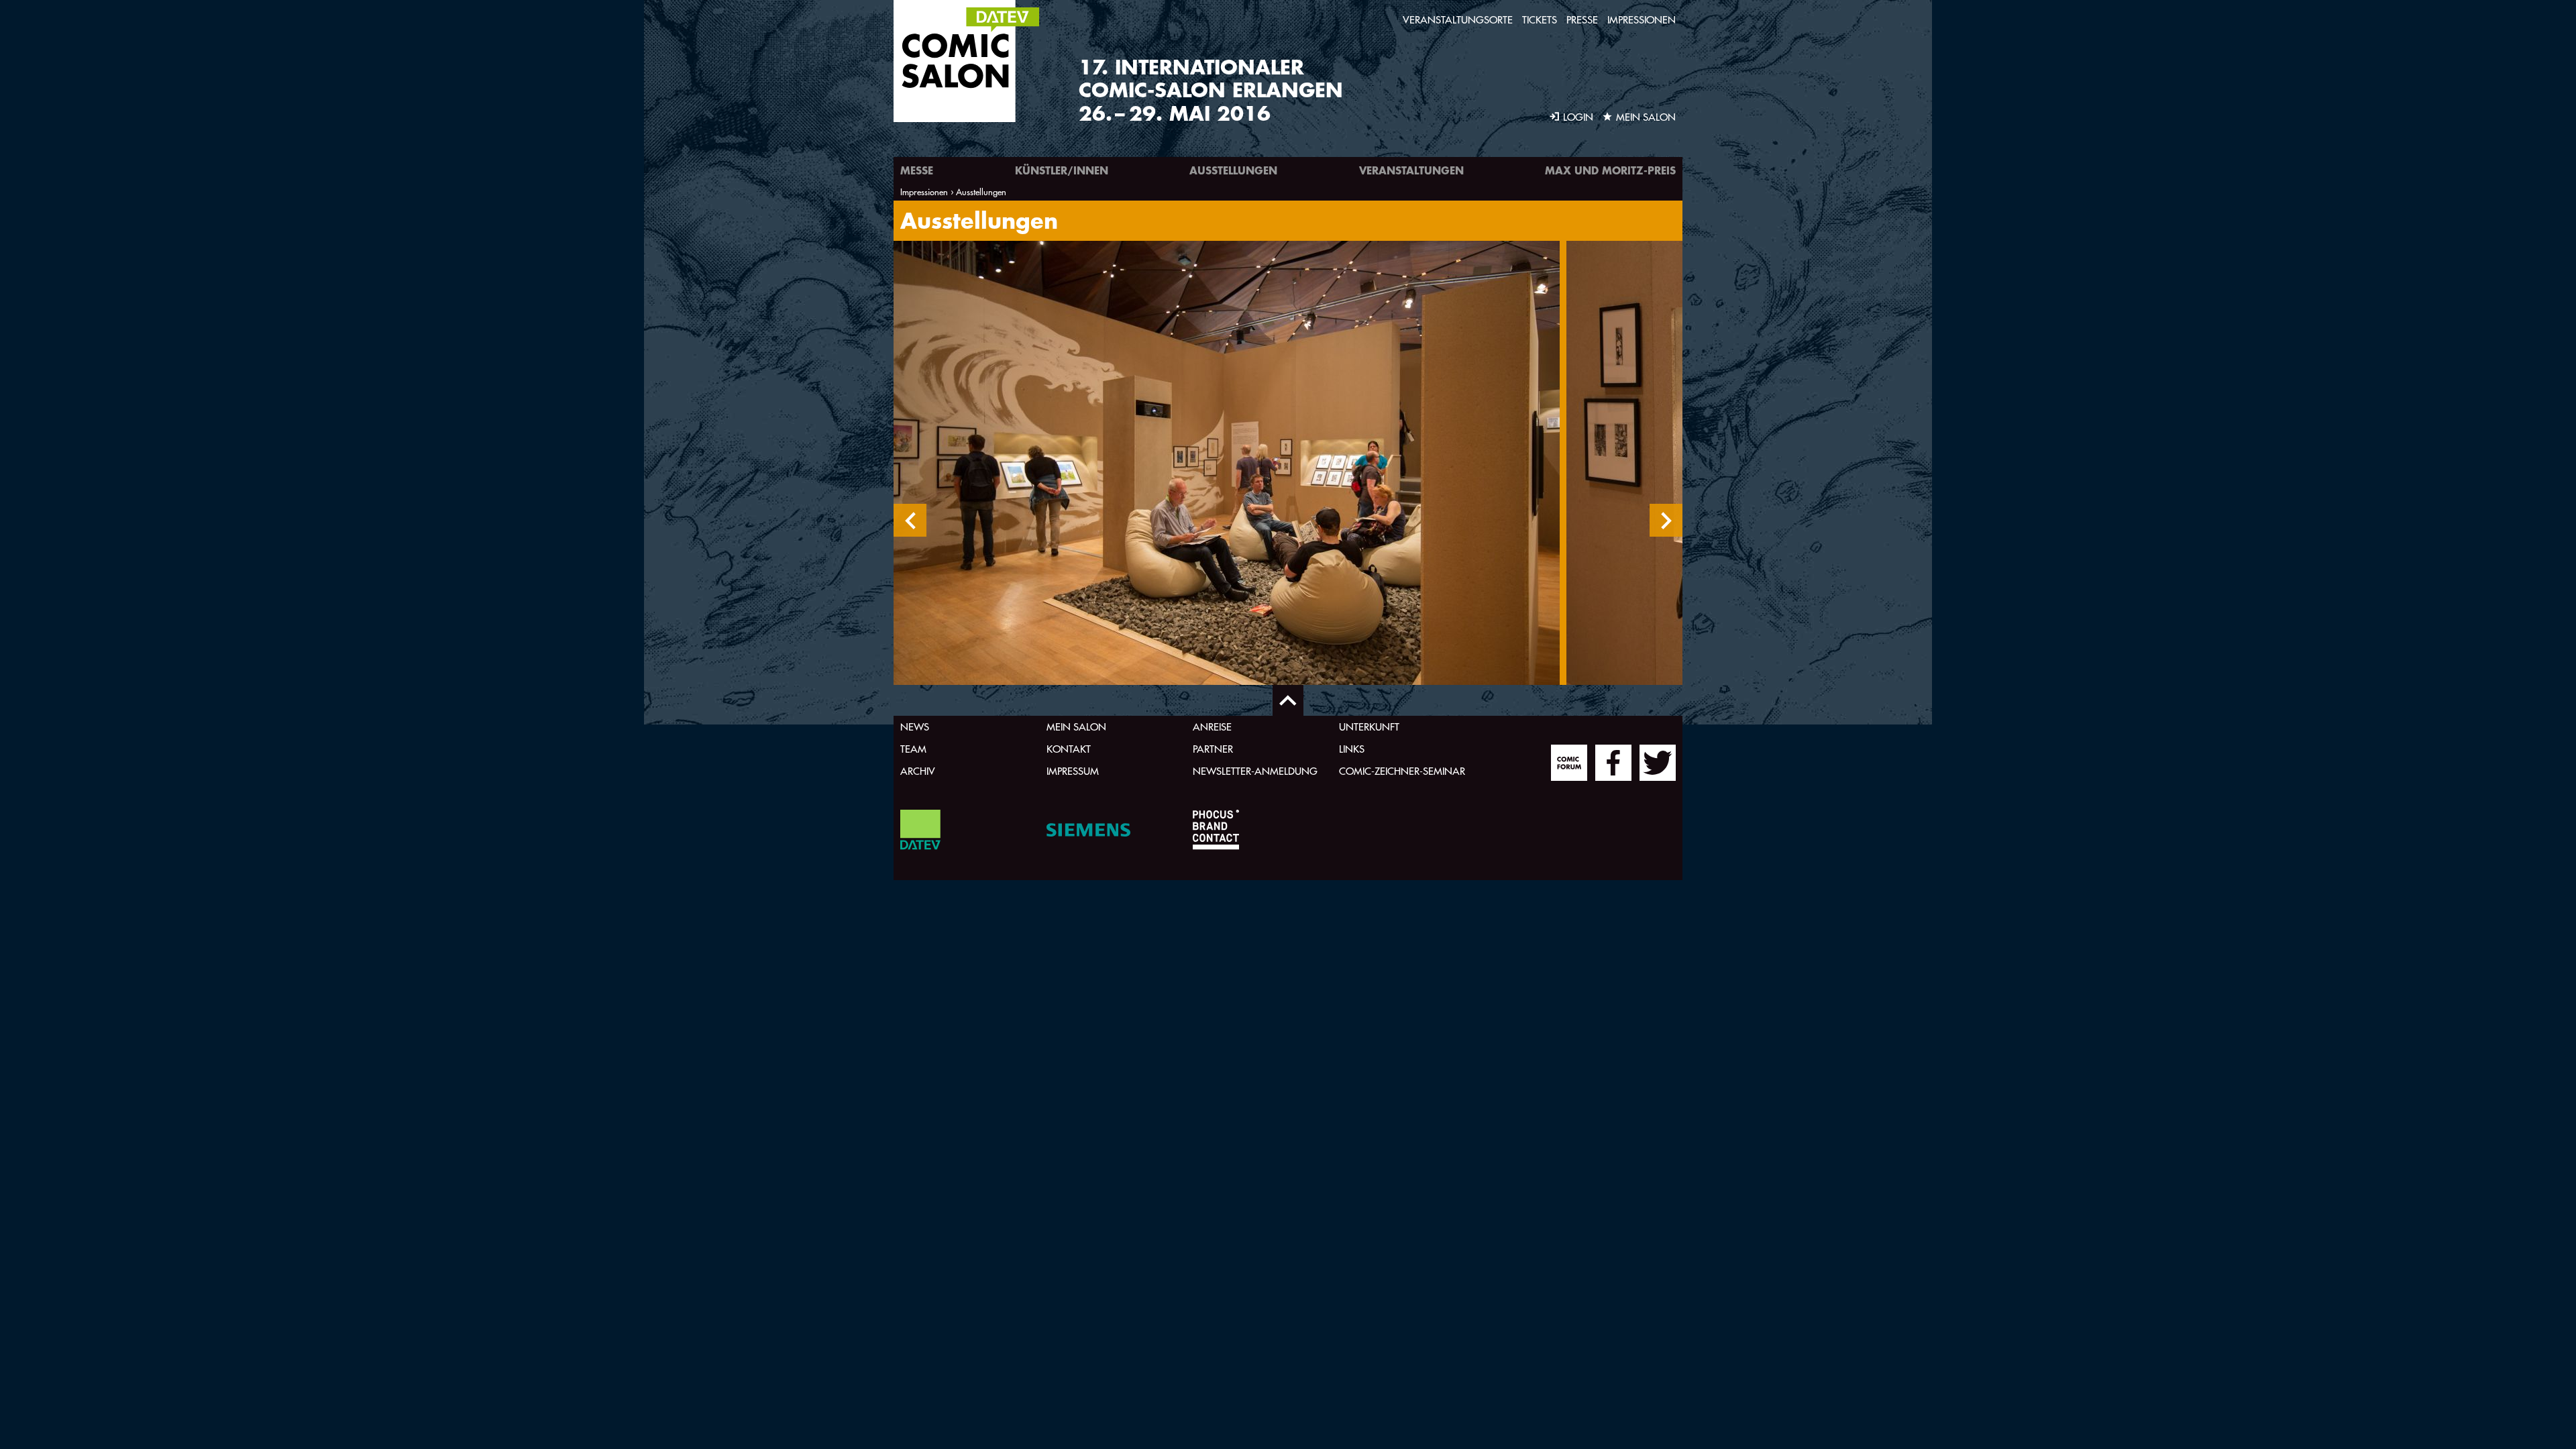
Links (1352, 749)
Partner (1213, 749)
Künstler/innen (1062, 170)
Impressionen (1642, 20)
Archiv (918, 771)
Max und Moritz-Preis (1610, 170)
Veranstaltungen (1411, 170)
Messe (917, 170)
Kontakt (1069, 749)
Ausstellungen (1233, 170)
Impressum (1073, 771)
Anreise (1212, 727)
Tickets (1540, 20)
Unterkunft (1369, 727)
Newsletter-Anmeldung (1255, 771)
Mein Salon (1076, 727)
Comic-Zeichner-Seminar (1402, 771)
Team (913, 749)
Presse (1582, 20)
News (915, 727)
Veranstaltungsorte (1458, 20)
